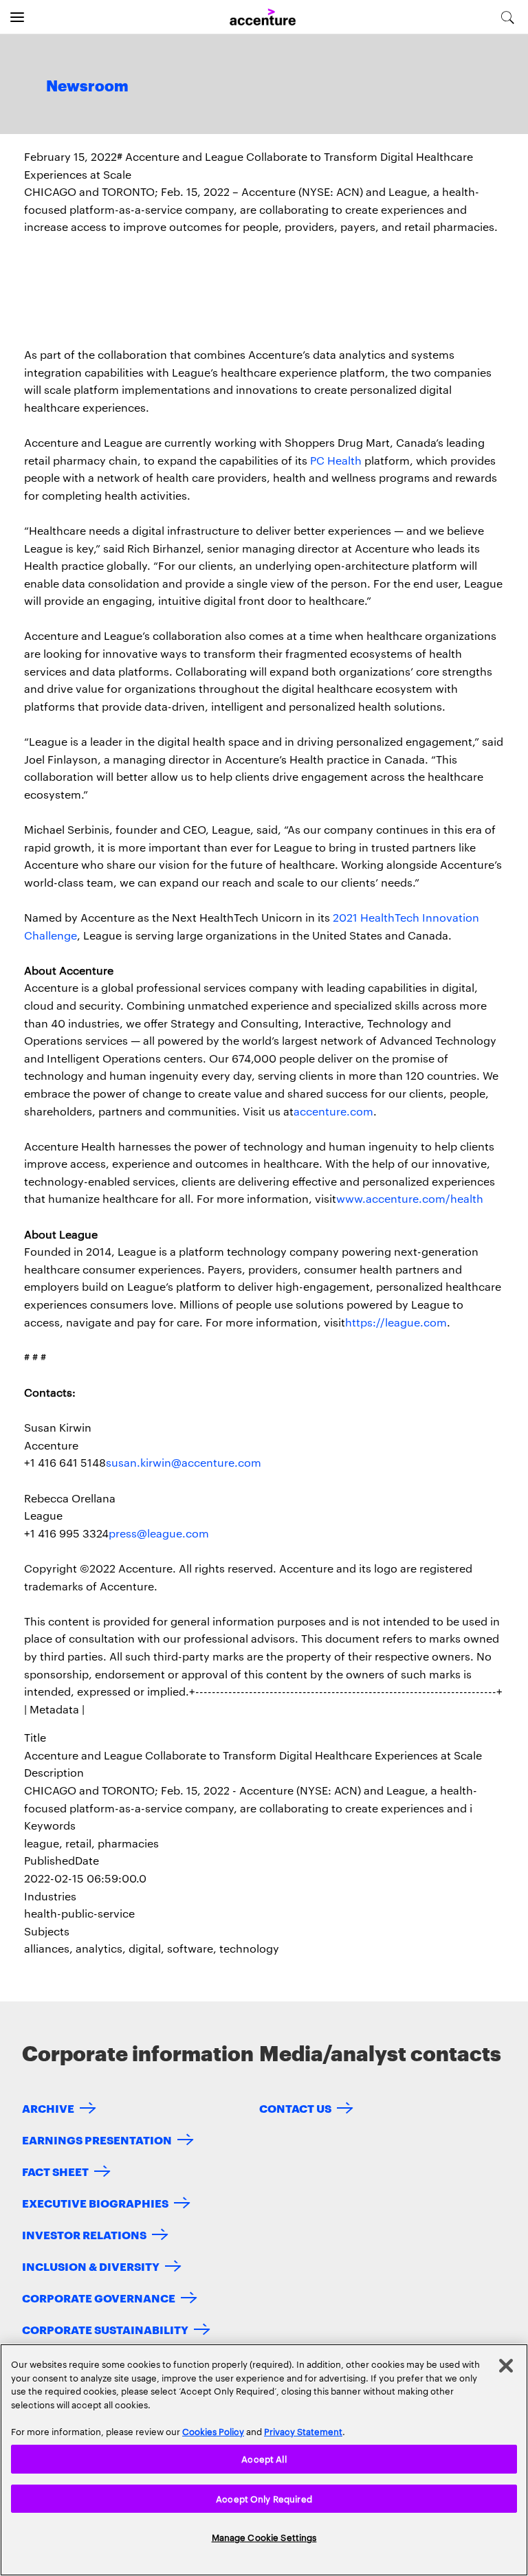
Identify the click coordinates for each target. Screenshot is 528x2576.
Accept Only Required (264, 2498)
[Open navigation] (17, 17)
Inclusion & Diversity (91, 2266)
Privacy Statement (303, 2431)
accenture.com (333, 1111)
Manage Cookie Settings (264, 2537)
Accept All (264, 2458)
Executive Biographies (95, 2202)
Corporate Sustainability (105, 2329)
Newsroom (87, 87)
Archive (48, 2108)
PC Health (336, 460)
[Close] (506, 2366)
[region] (264, 2460)
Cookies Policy (213, 2431)
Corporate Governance (99, 2297)
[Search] (508, 17)
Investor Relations (84, 2234)
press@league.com (159, 1533)
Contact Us (295, 2108)
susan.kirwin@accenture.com (184, 1462)
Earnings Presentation (97, 2139)
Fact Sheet (55, 2171)
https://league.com (396, 1322)
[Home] (263, 18)
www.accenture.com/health (410, 1198)
